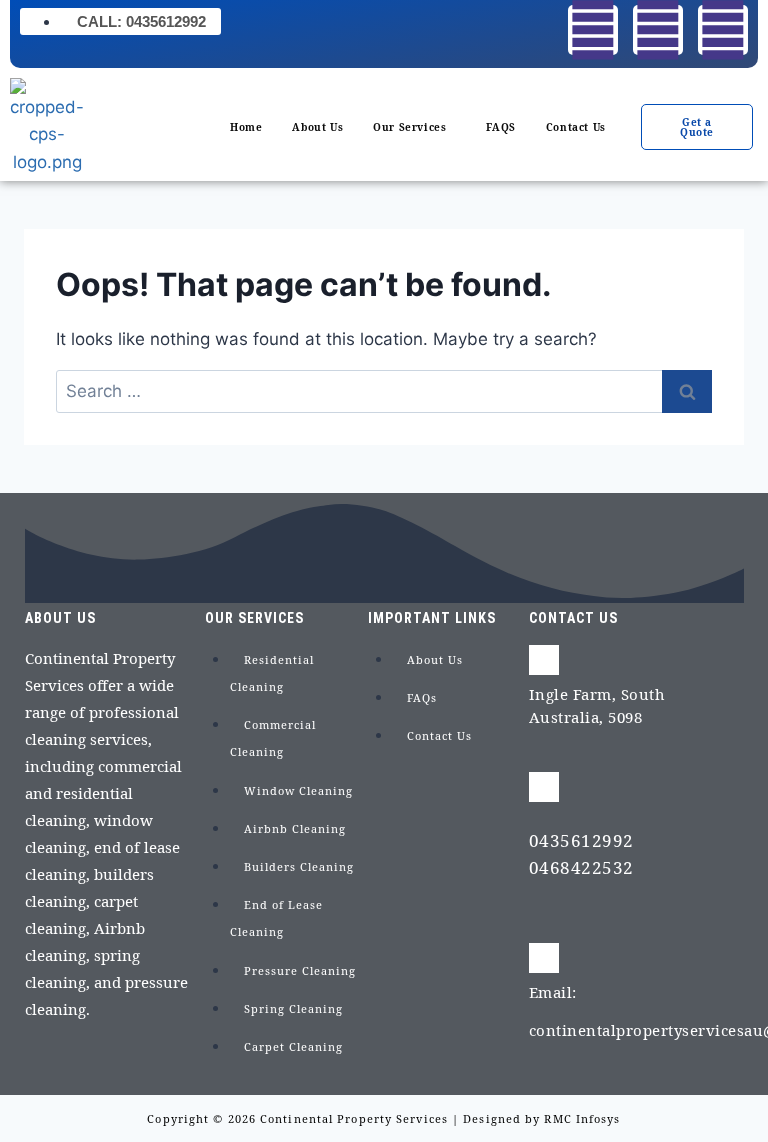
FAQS (500, 127)
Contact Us (576, 127)
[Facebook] (593, 30)
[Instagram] (658, 30)
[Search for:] (384, 391)
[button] (414, 127)
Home (246, 127)
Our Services (409, 127)
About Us (317, 127)
